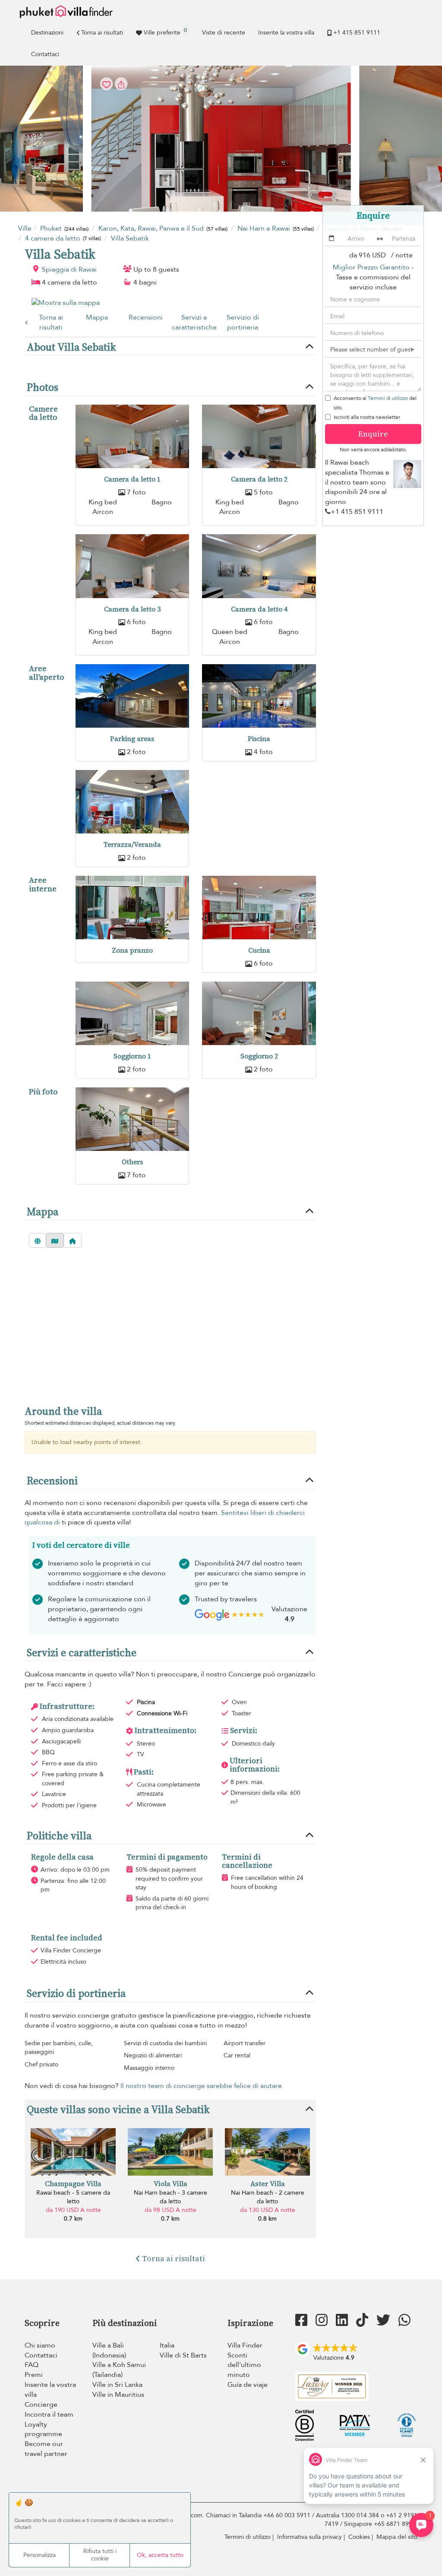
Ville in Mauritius (118, 2395)
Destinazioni (47, 33)
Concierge (41, 2405)
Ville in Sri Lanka (117, 2385)
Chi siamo (40, 2345)
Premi (34, 2375)
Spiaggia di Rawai (69, 269)
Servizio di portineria (243, 322)
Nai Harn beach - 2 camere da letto (268, 2197)
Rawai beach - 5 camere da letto (73, 2197)
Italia (167, 2345)
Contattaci (45, 54)
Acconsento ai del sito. (375, 403)
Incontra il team (49, 2414)
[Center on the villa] (73, 1240)
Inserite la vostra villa (286, 33)
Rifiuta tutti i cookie (100, 2555)
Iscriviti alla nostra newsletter (367, 417)
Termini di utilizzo (388, 398)
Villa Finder (245, 2345)
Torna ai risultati (102, 33)
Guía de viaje (248, 2385)
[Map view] (55, 1240)
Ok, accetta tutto (160, 2555)
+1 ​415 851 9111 (357, 33)
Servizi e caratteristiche (194, 322)
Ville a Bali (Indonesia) (109, 2350)
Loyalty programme (43, 2429)
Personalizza (39, 2555)
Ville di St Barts (183, 2355)
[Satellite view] (38, 1240)
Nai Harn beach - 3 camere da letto (170, 2197)
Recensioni (146, 317)
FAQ (32, 2365)
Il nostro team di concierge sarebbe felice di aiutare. (202, 2086)
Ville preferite (165, 32)
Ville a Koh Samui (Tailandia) (119, 2370)
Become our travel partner (46, 2449)
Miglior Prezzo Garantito (371, 267)
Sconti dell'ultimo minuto (244, 2365)
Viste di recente (224, 33)
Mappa (97, 317)
